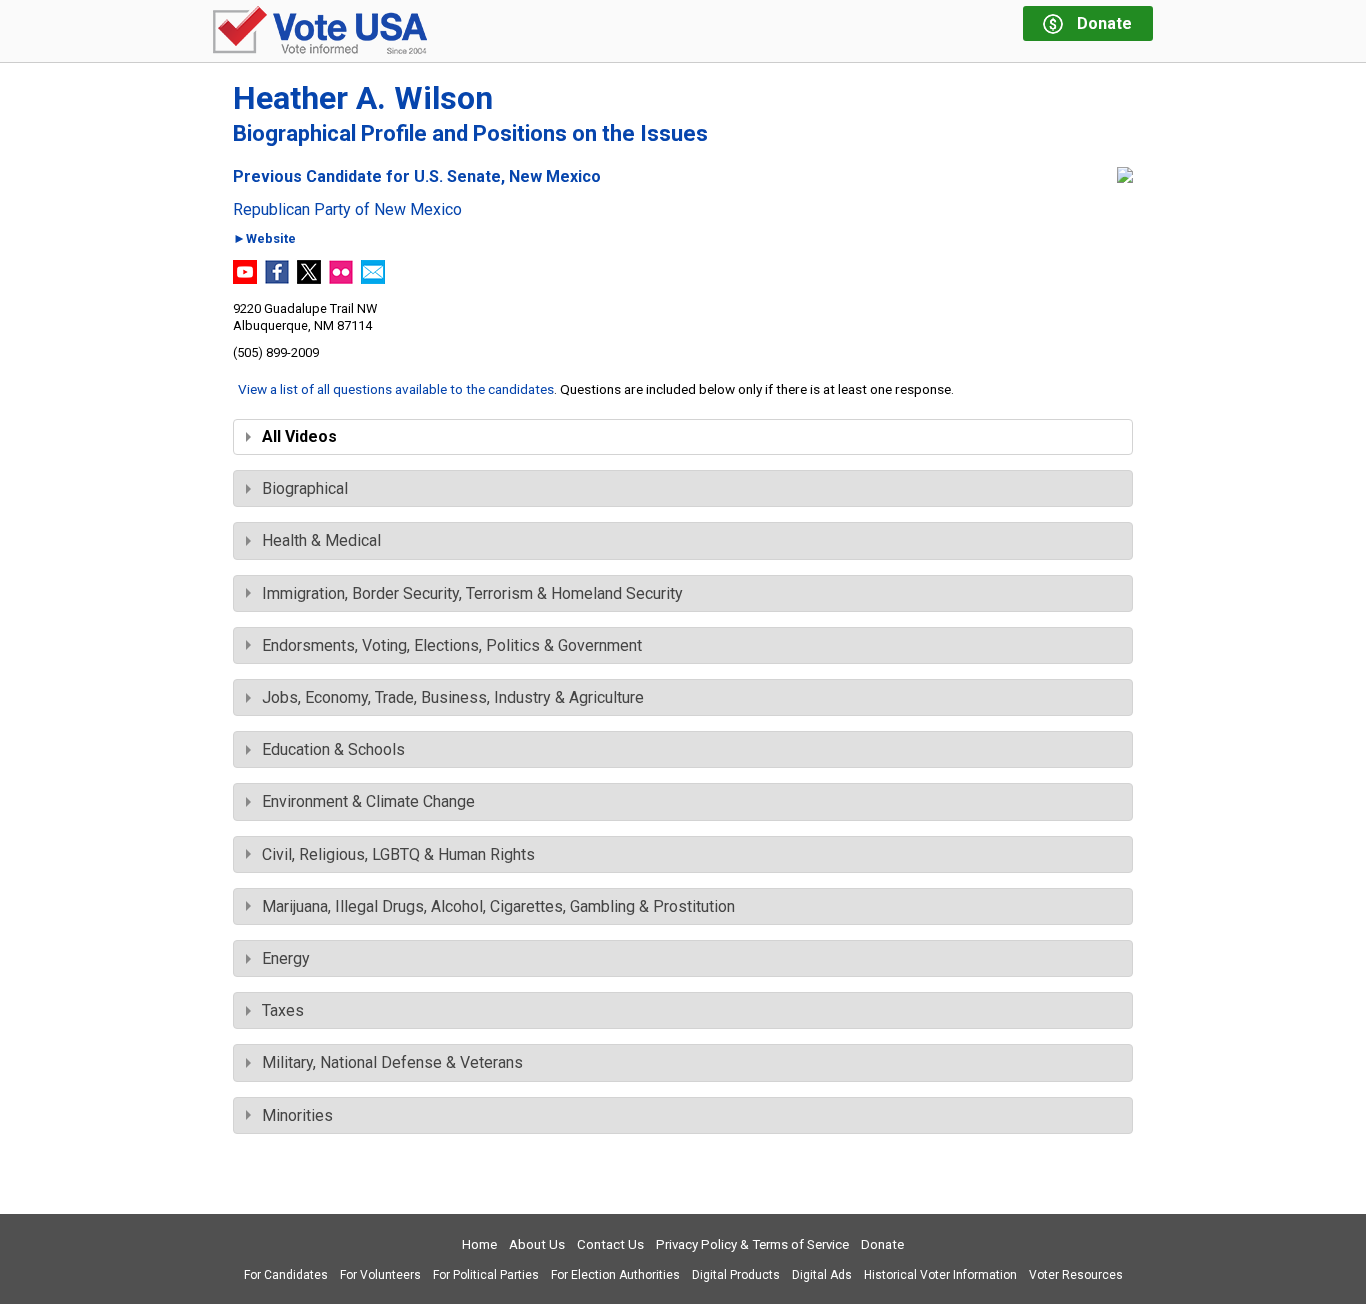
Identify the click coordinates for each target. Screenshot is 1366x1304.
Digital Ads (822, 1275)
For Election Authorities (615, 1275)
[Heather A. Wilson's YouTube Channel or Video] (245, 278)
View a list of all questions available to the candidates (396, 389)
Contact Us (610, 1244)
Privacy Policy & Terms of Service (752, 1244)
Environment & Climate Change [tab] (368, 801)
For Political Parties (486, 1275)
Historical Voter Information (940, 1275)
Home (479, 1244)
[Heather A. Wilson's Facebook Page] (277, 278)
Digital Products (736, 1275)
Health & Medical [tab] (321, 540)
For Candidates (286, 1275)
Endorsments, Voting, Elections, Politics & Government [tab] (452, 645)
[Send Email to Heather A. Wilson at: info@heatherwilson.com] (373, 278)
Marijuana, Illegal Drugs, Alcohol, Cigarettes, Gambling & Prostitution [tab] (498, 906)
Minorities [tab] (297, 1115)
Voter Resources (1076, 1275)
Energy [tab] (286, 958)
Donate (882, 1244)
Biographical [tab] (305, 488)
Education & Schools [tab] (333, 749)
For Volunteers (380, 1275)
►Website (264, 239)
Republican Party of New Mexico (347, 210)
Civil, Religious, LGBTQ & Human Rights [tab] (398, 854)
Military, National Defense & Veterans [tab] (392, 1062)
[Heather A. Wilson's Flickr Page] (341, 278)
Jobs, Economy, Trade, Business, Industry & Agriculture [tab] (453, 697)
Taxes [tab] (283, 1010)
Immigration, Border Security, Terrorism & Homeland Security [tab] (472, 593)
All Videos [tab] (299, 436)
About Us (537, 1244)
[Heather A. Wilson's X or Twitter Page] (309, 278)
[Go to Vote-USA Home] (320, 31)
